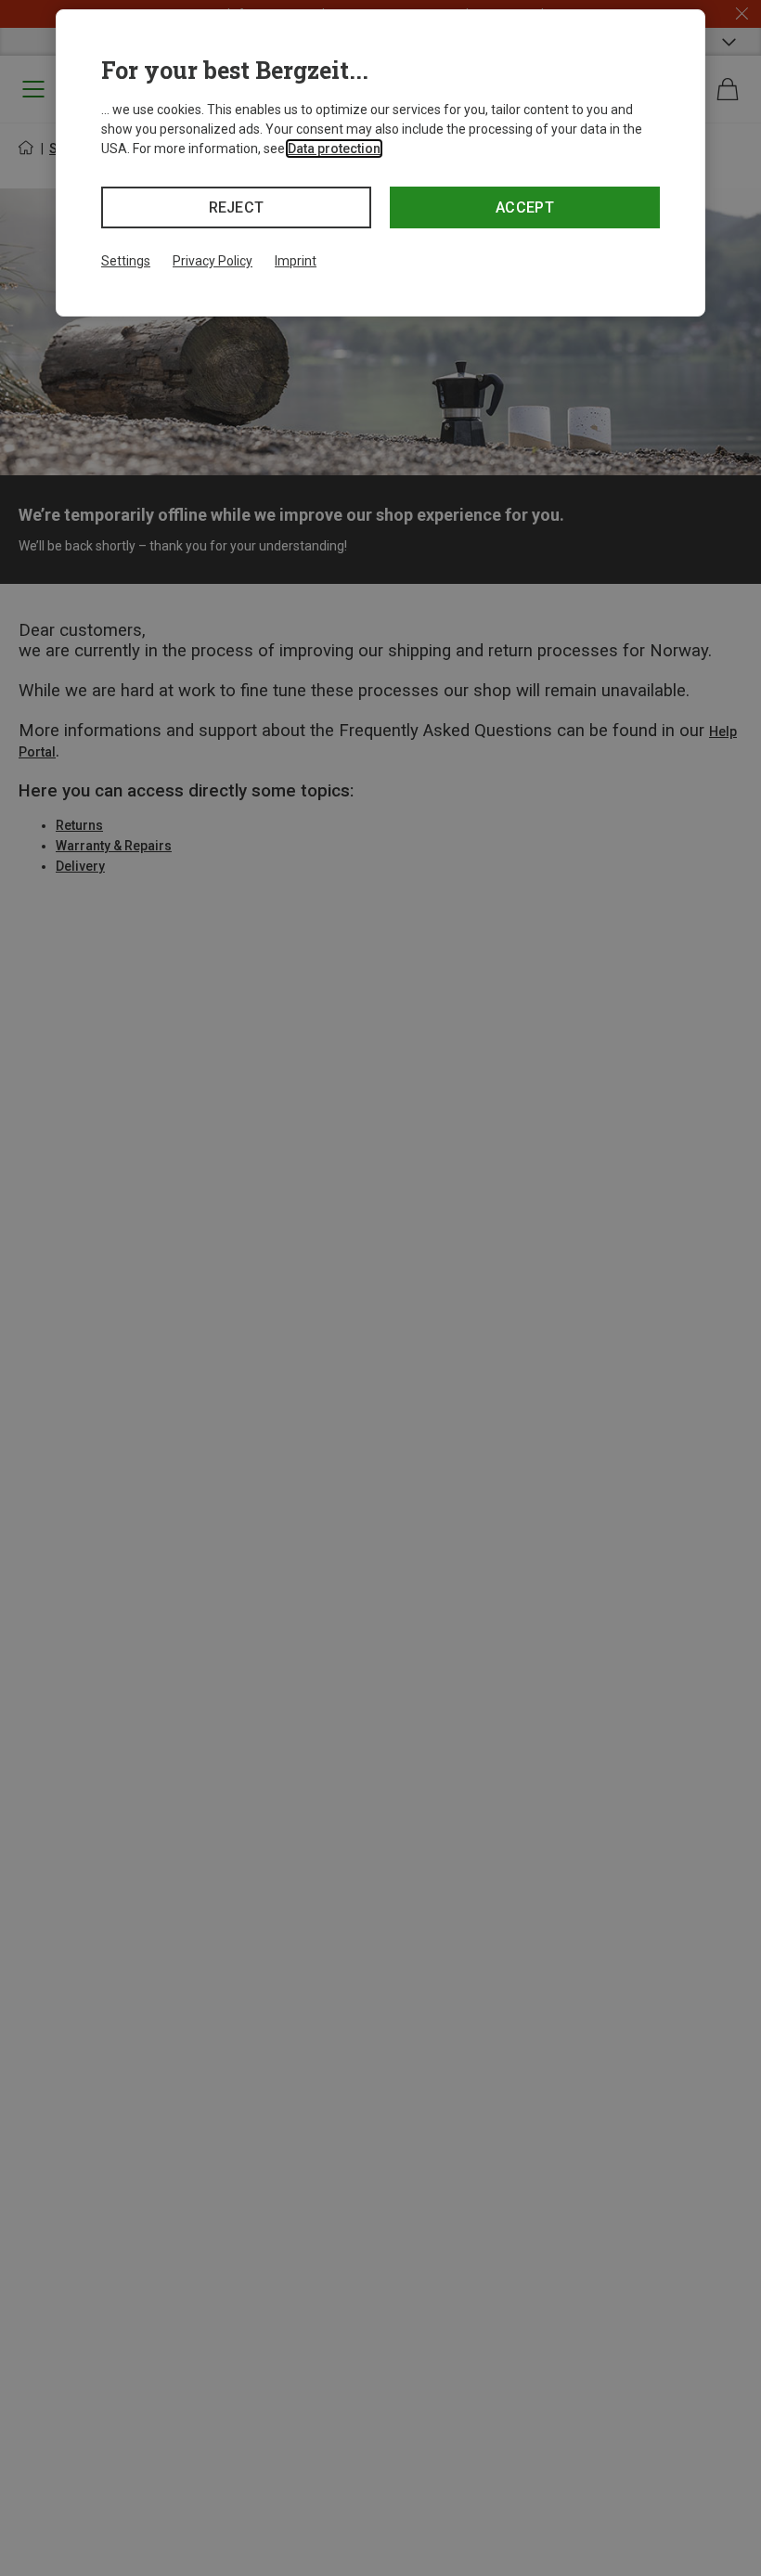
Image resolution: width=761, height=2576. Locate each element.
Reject (237, 207)
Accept (525, 207)
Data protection (334, 149)
